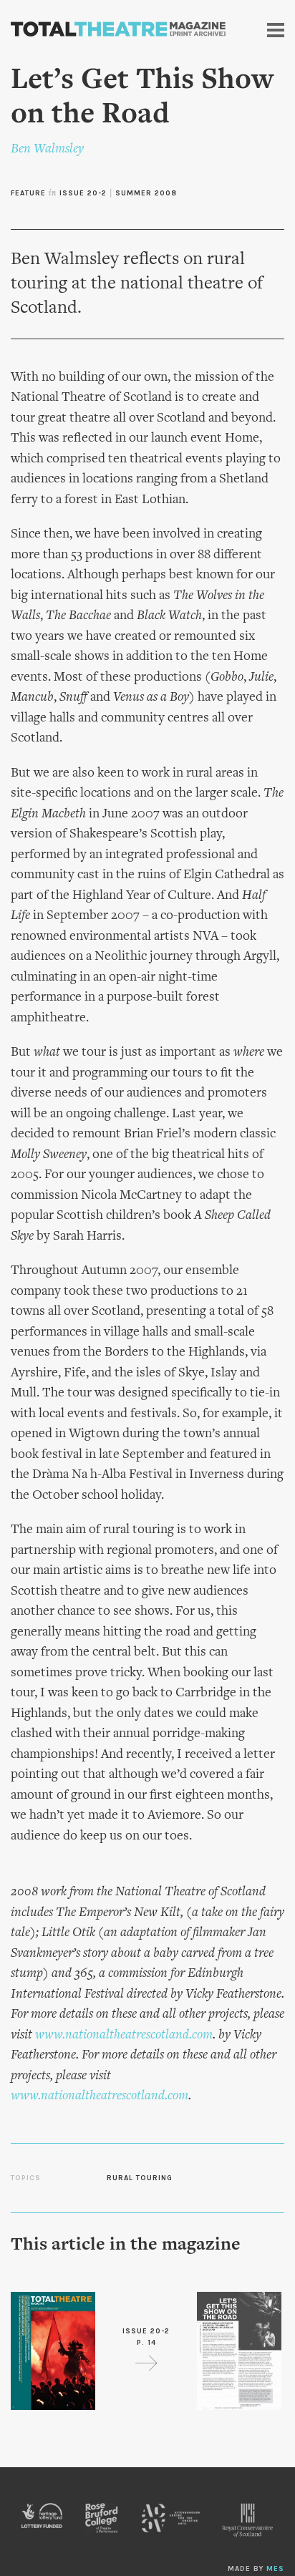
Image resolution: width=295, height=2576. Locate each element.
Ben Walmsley (47, 149)
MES (275, 2569)
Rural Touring (140, 2178)
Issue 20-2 (83, 193)
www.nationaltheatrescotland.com (124, 2035)
